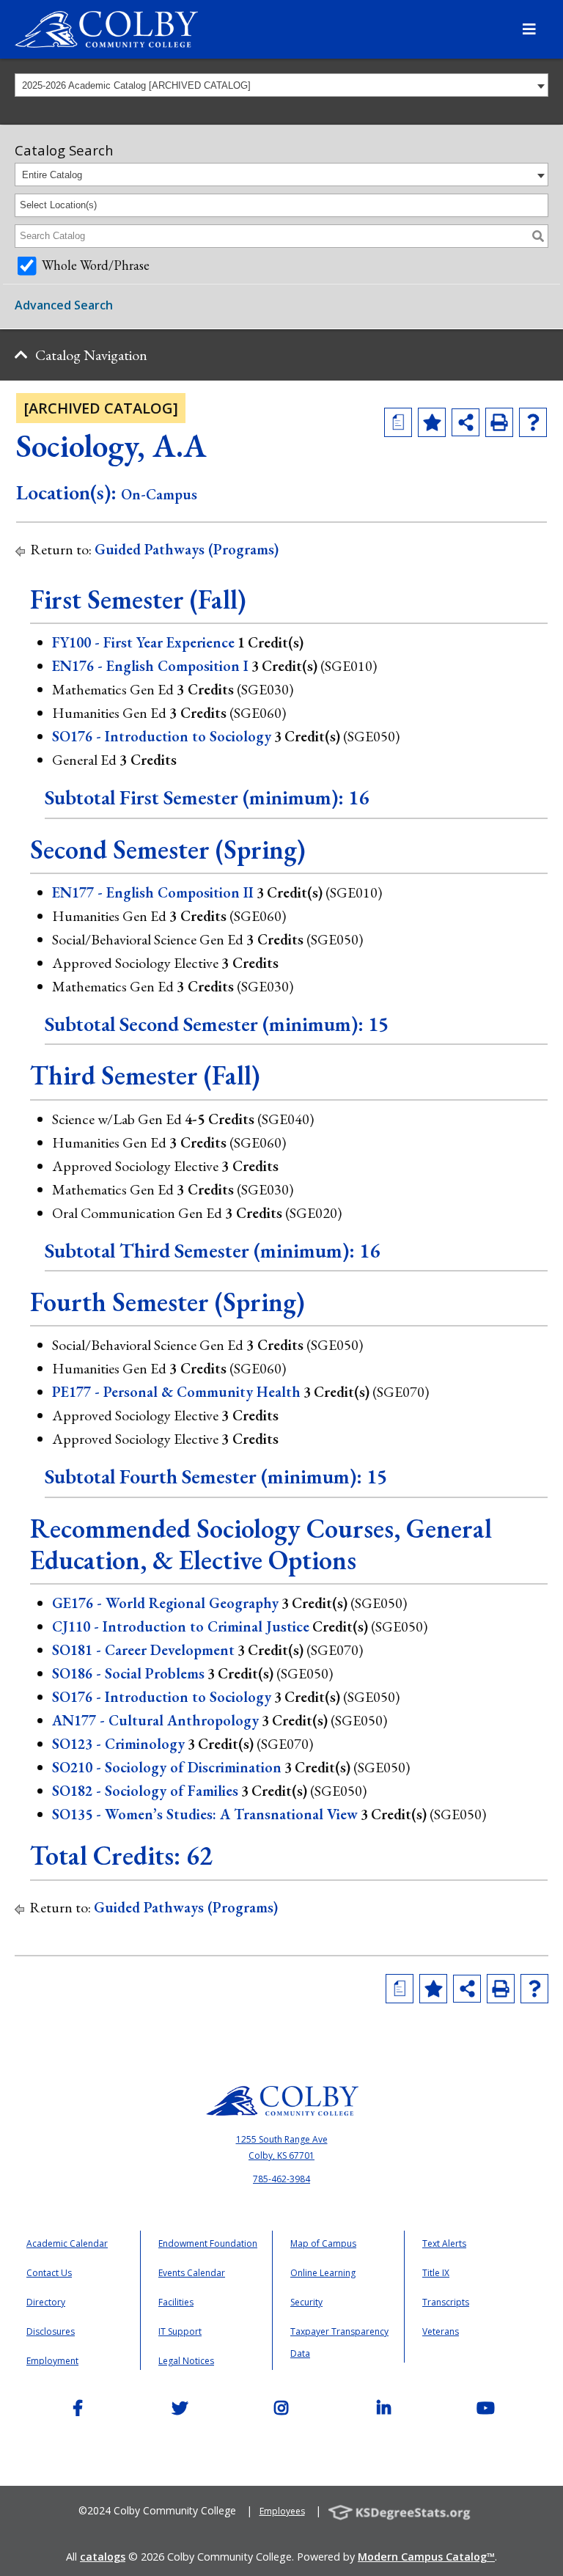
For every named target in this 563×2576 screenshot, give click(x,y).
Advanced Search (64, 305)
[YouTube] (485, 2411)
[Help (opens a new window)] (533, 422)
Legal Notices (186, 2361)
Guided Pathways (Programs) (187, 549)
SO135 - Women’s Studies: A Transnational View (205, 1814)
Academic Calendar (67, 2243)
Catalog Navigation (91, 355)
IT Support (180, 2331)
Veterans (441, 2331)
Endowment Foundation (208, 2243)
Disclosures (51, 2331)
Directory (46, 2302)
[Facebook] (78, 2411)
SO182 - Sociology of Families (145, 1791)
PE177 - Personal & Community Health (176, 1392)
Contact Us (49, 2273)
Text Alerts (444, 2243)
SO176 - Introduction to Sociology (162, 736)
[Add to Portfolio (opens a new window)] (432, 422)
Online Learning (323, 2273)
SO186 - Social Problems (128, 1673)
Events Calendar (192, 2273)
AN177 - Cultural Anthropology (155, 1720)
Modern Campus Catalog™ (426, 2557)
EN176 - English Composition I (150, 666)
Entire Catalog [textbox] (52, 175)
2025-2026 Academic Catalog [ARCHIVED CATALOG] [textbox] (136, 85)
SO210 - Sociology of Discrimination (167, 1767)
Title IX (436, 2273)
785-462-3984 (281, 2179)
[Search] (538, 236)
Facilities (176, 2302)
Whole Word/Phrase (96, 265)
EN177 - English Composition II (153, 892)
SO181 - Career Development (143, 1650)
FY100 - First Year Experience (143, 642)
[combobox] (281, 85)
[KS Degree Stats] (405, 2511)
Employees (282, 2511)
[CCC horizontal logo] (281, 2086)
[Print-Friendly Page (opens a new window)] (499, 422)
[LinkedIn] (383, 2411)
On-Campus (159, 494)
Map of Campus (323, 2243)
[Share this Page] (466, 422)
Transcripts (446, 2302)
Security (306, 2302)
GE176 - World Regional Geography (165, 1603)
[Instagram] (281, 2411)
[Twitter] (180, 2411)
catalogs (103, 2557)
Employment (52, 2361)
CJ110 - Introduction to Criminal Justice (181, 1626)
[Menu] (529, 29)
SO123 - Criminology (118, 1744)
